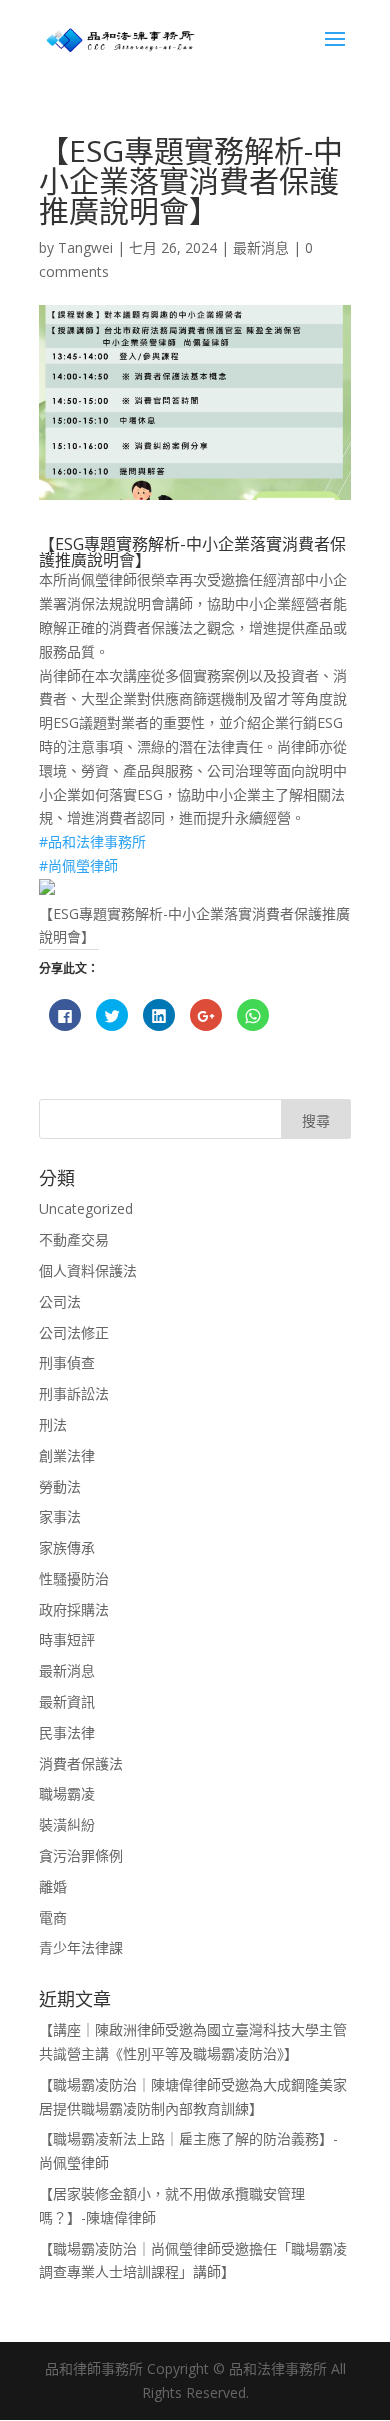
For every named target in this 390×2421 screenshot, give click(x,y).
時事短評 (67, 1639)
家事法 (60, 1516)
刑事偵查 (67, 1362)
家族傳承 (67, 1547)
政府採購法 (74, 1609)
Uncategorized (86, 1208)
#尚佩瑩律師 (78, 865)
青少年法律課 (81, 1947)
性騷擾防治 (74, 1578)
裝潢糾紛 (67, 1824)
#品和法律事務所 (92, 841)
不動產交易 (74, 1239)
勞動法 (60, 1486)
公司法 (60, 1301)
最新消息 (261, 247)
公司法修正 (74, 1332)
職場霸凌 (67, 1793)
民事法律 (67, 1732)
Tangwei (85, 247)
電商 (53, 1917)
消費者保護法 (81, 1763)
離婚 (53, 1886)
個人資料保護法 (88, 1270)
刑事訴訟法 (74, 1393)
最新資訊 (67, 1701)
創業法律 (67, 1455)
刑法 (53, 1424)
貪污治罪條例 (81, 1855)
